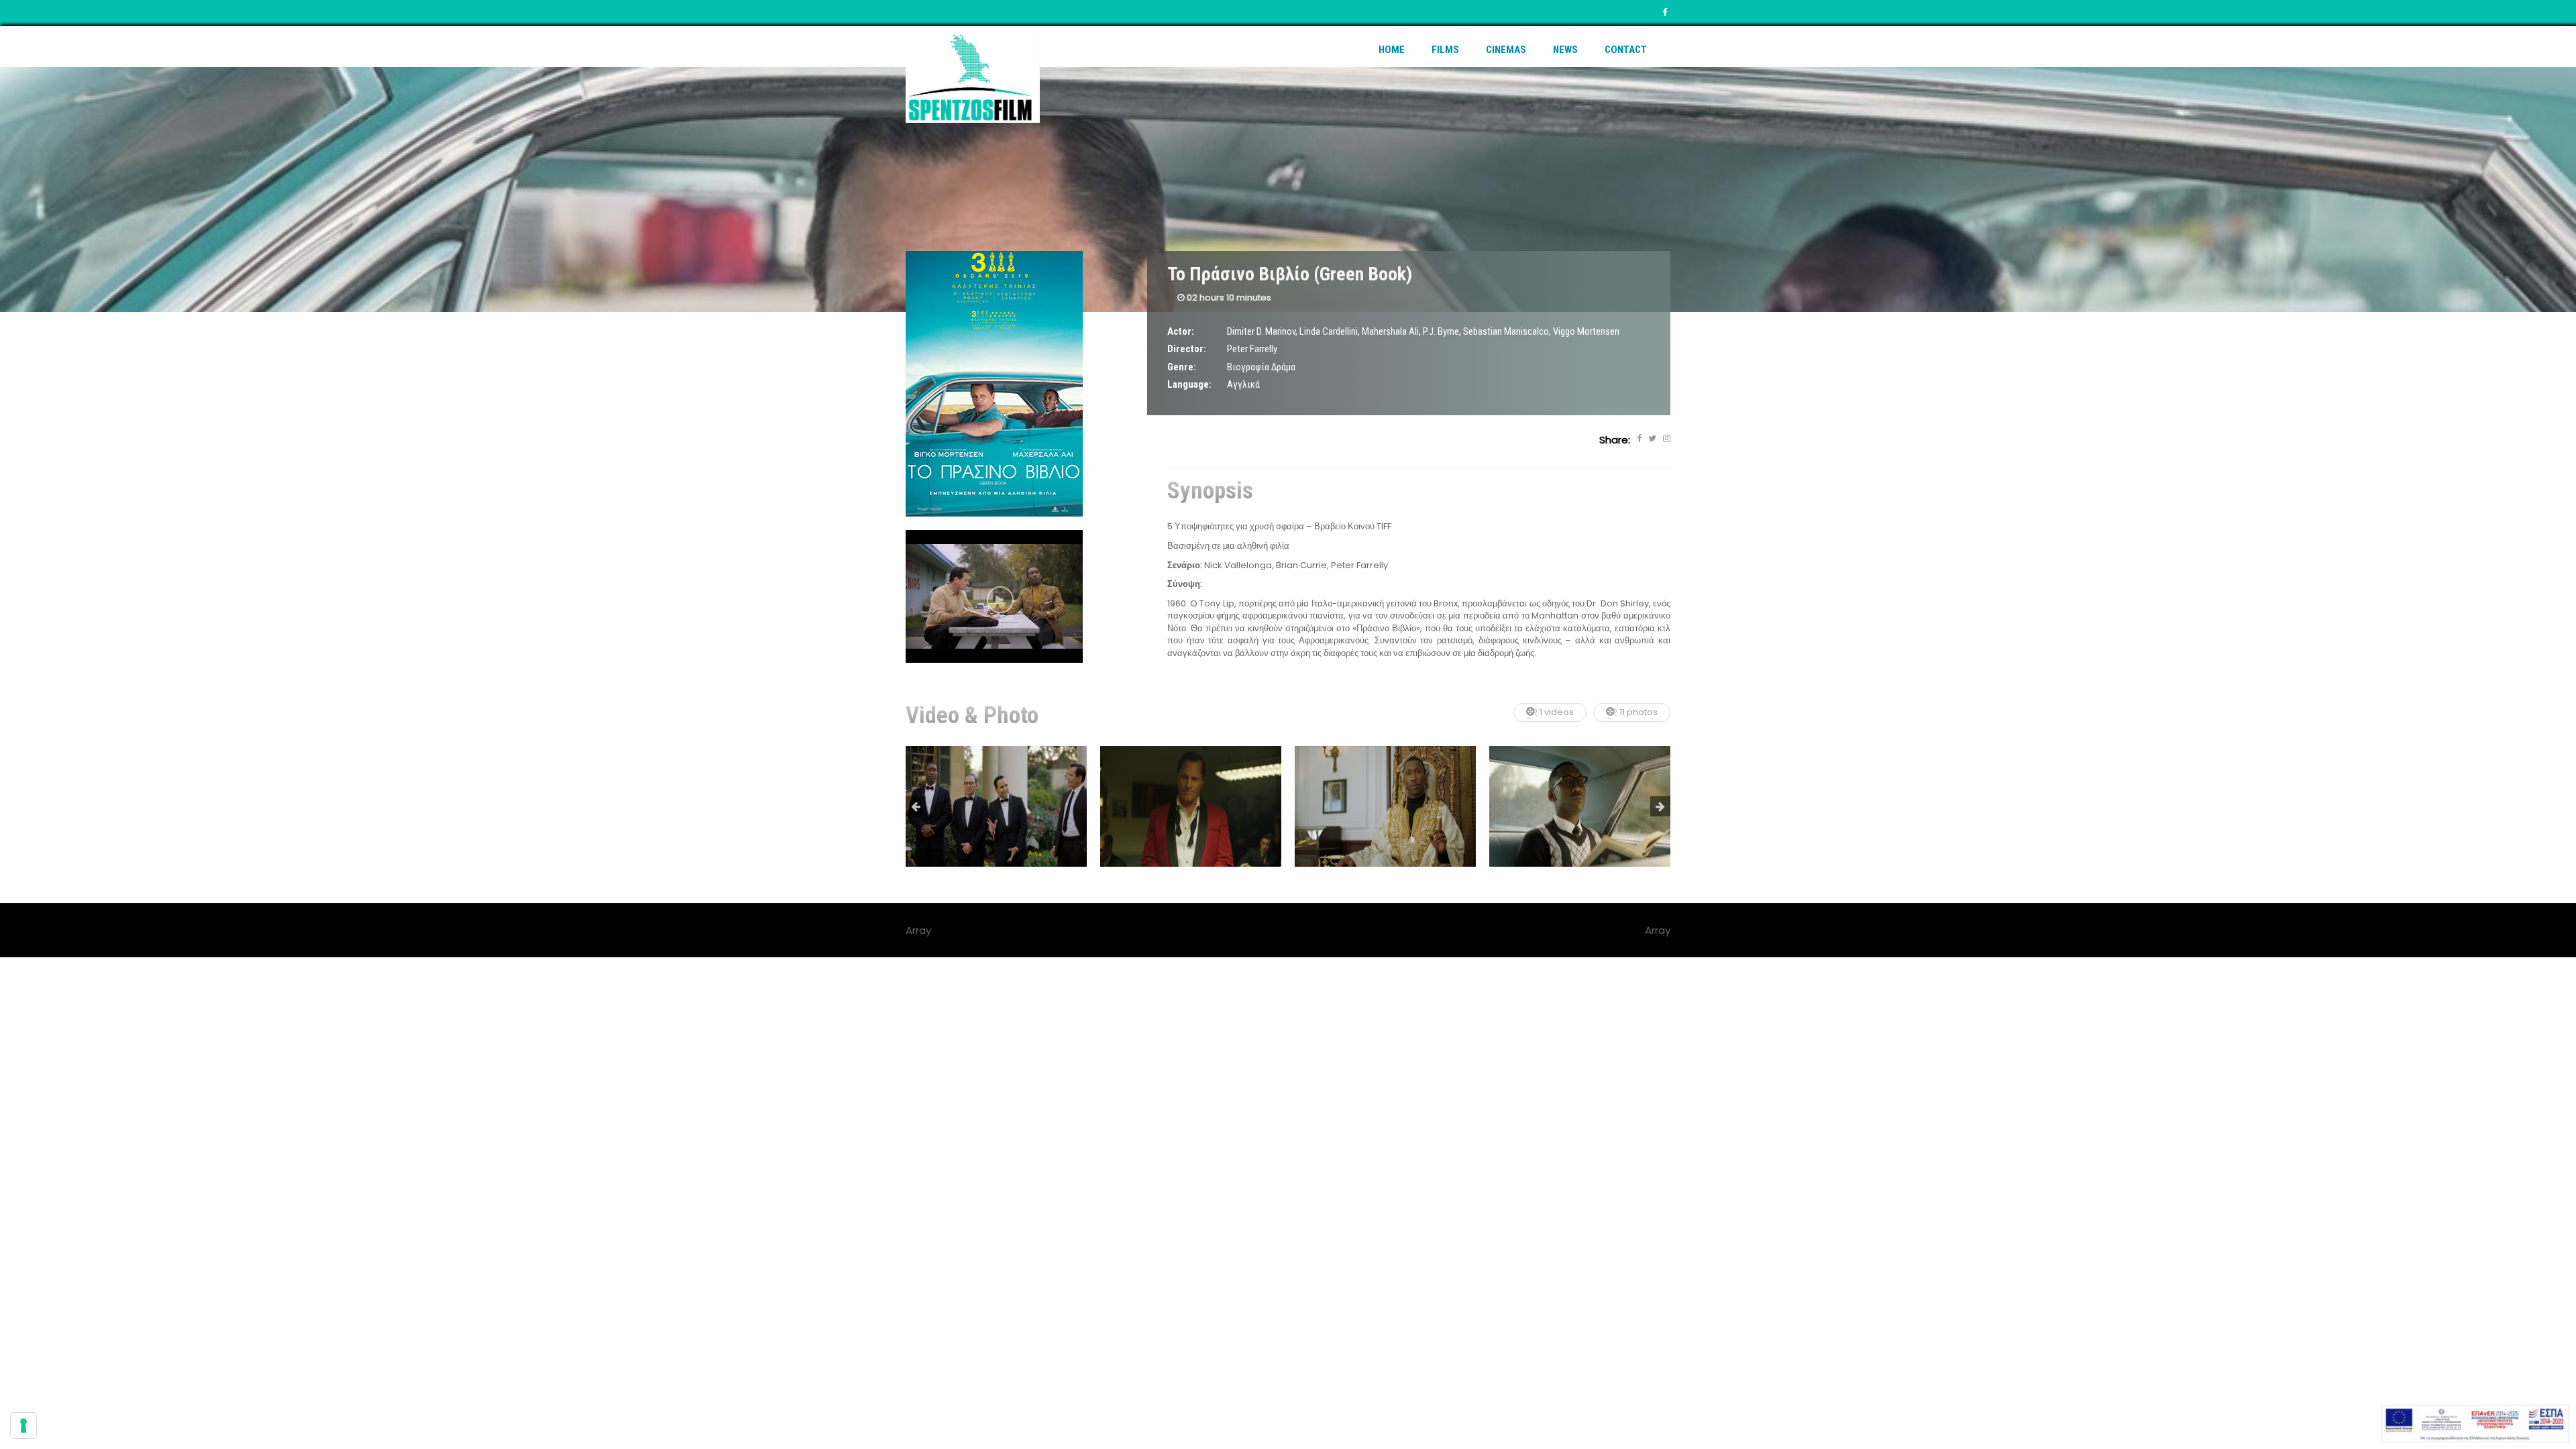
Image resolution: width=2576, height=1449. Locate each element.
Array (1658, 930)
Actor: (1181, 331)
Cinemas (1506, 50)
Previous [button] (916, 806)
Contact (1626, 50)
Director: (1187, 349)
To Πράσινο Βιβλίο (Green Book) (1290, 274)
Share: (1615, 440)
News (1565, 50)
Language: (1189, 384)
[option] (996, 806)
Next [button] (1660, 806)
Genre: (1182, 367)
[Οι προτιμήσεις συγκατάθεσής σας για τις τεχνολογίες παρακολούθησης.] (23, 1426)
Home (1392, 50)
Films (1445, 50)
